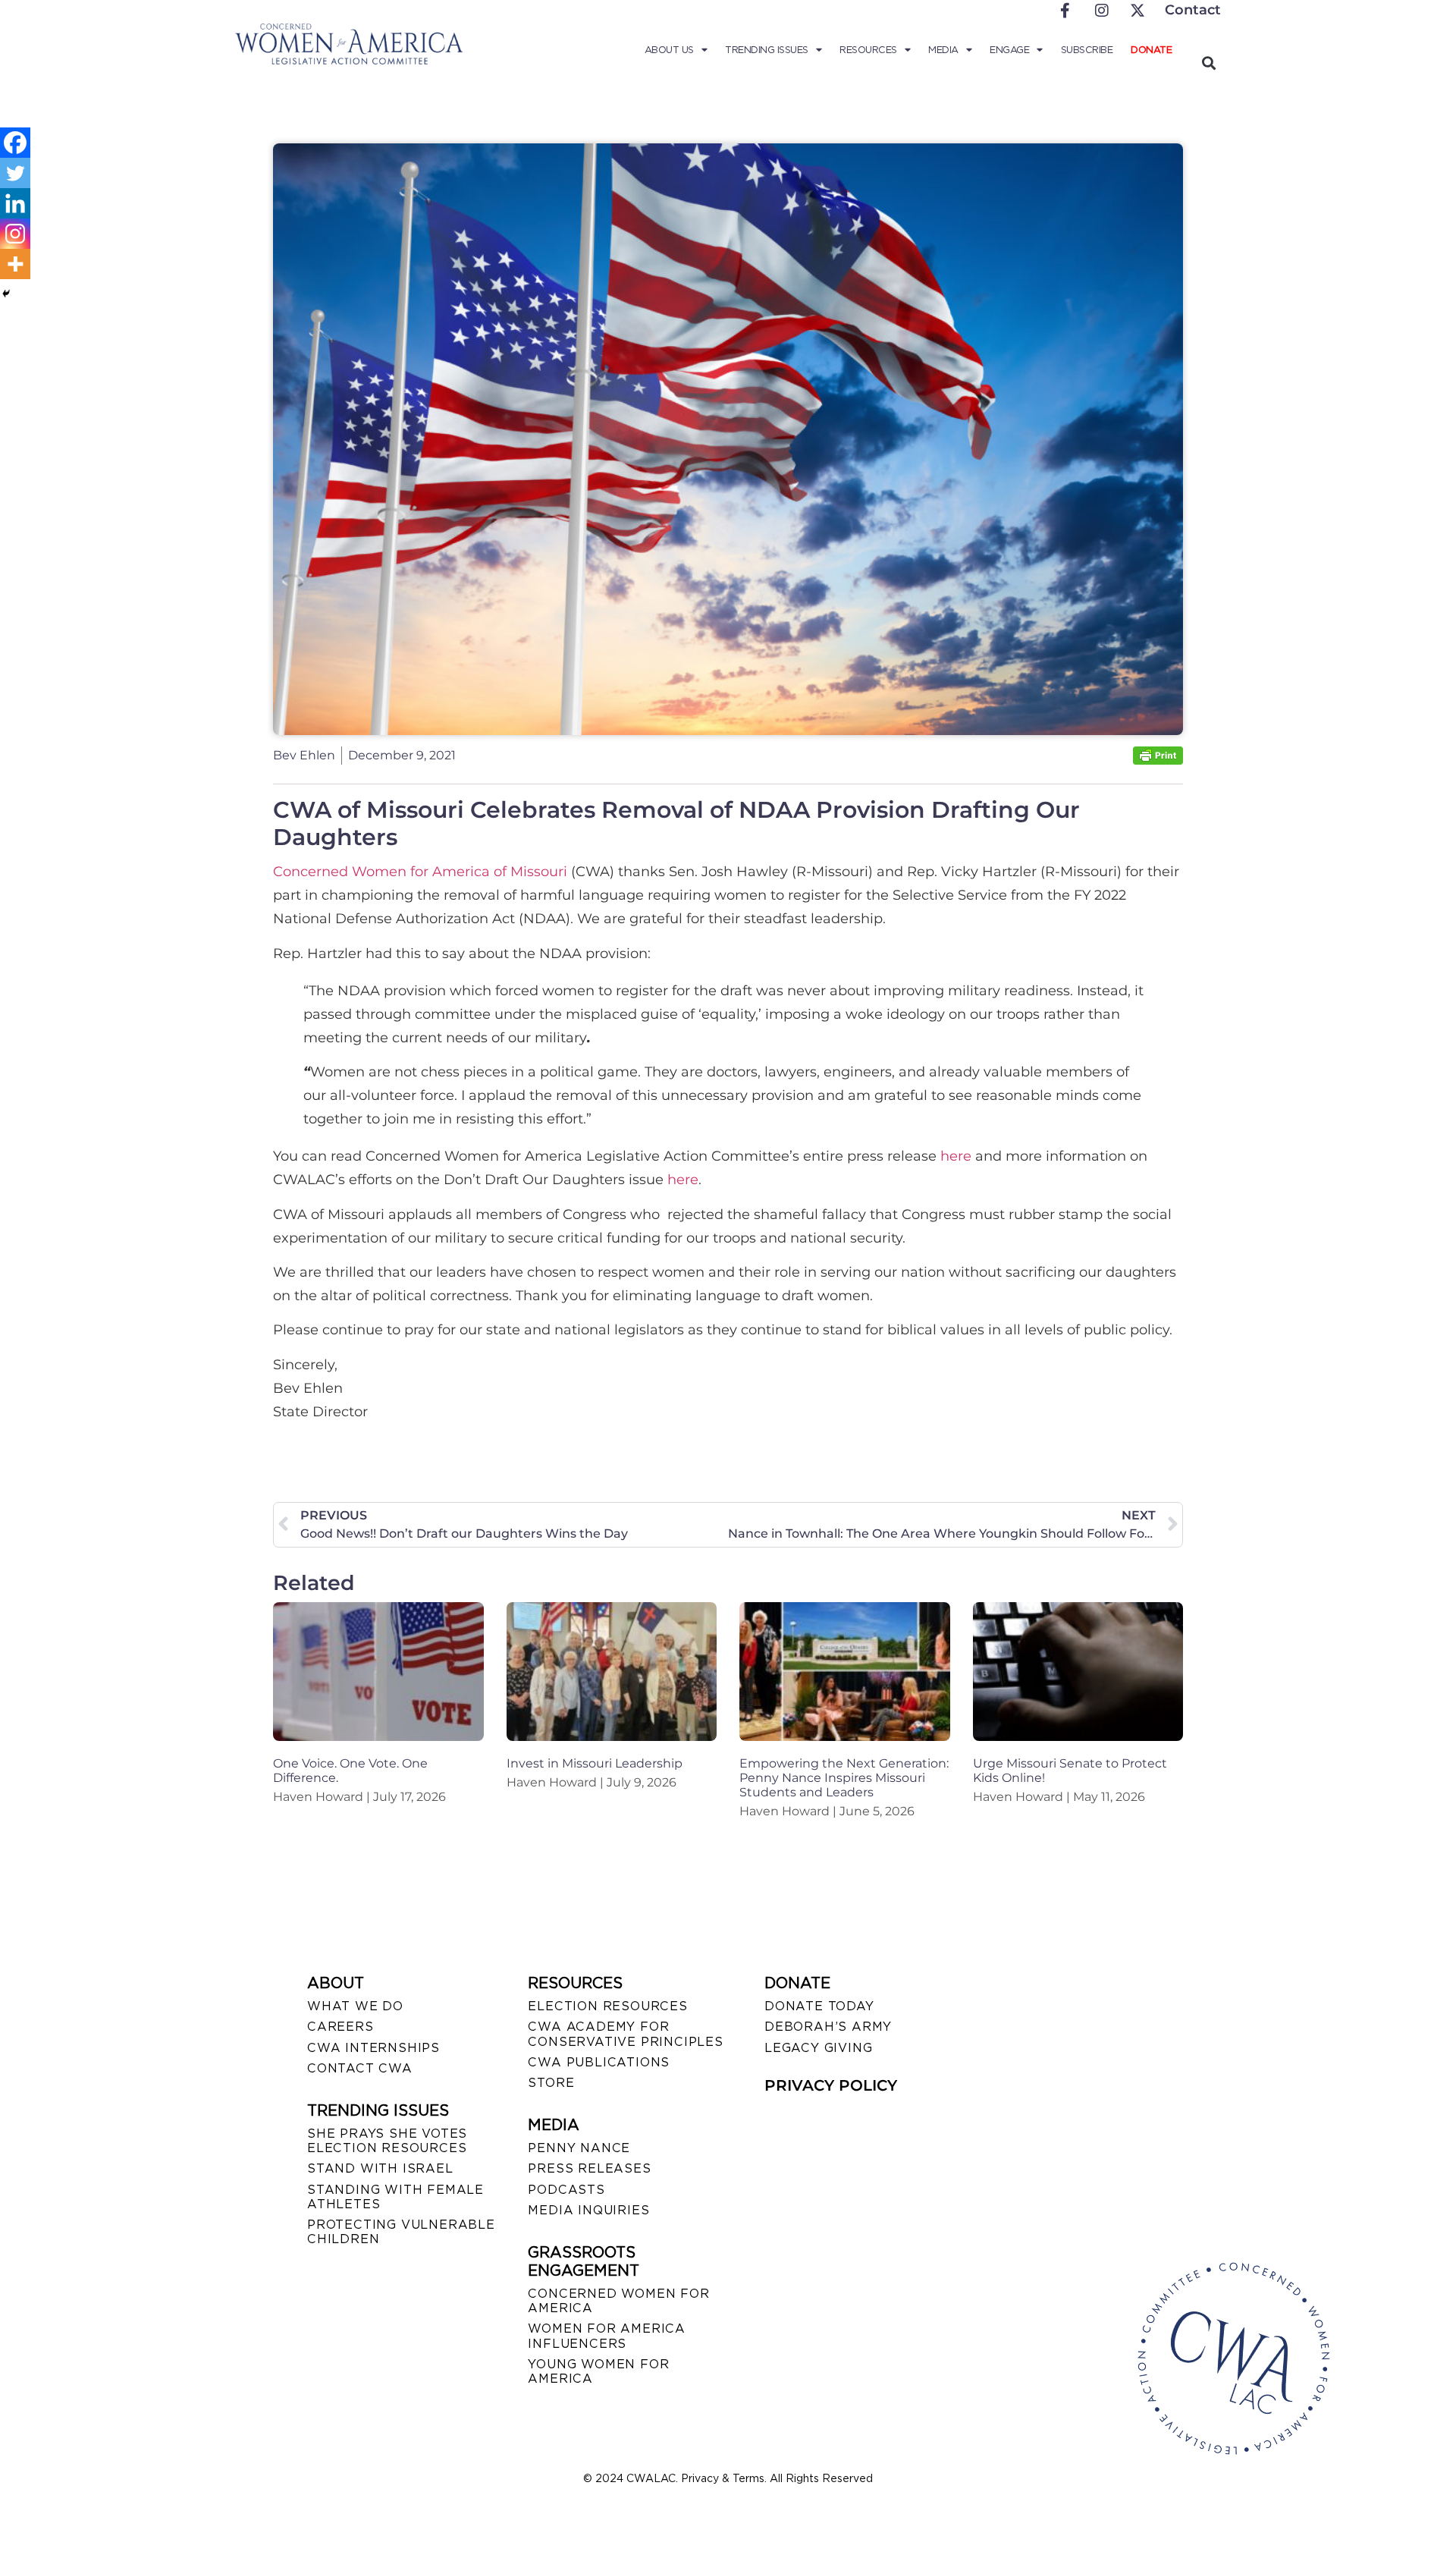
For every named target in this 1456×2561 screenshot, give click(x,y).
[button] (1208, 63)
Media (943, 50)
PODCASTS (566, 2190)
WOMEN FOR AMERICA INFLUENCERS (607, 2336)
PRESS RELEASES (589, 2168)
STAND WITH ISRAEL (380, 2168)
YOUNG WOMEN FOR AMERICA (598, 2371)
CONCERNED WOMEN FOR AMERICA (618, 2301)
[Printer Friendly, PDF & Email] (1158, 760)
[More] (15, 264)
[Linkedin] (15, 203)
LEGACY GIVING (818, 2048)
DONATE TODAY (819, 2006)
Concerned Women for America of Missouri (422, 872)
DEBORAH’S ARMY (828, 2027)
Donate (1151, 50)
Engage (1009, 50)
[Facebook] (15, 143)
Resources (868, 50)
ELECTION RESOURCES (607, 2006)
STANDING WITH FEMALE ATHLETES (395, 2197)
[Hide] (6, 294)
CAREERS (340, 2027)
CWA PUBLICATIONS (599, 2062)
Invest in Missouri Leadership (595, 1763)
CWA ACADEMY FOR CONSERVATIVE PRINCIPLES (625, 2034)
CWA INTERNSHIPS (373, 2048)
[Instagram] (15, 234)
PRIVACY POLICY (831, 2085)
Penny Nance (579, 2148)
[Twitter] (15, 173)
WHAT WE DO (355, 2006)
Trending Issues (767, 50)
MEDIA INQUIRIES (588, 2210)
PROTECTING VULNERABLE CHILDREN (401, 2232)
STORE (551, 2083)
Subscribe (1087, 50)
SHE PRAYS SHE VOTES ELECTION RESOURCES (387, 2141)
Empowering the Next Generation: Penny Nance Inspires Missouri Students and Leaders (844, 1778)
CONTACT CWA (360, 2068)
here (956, 1156)
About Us (669, 50)
